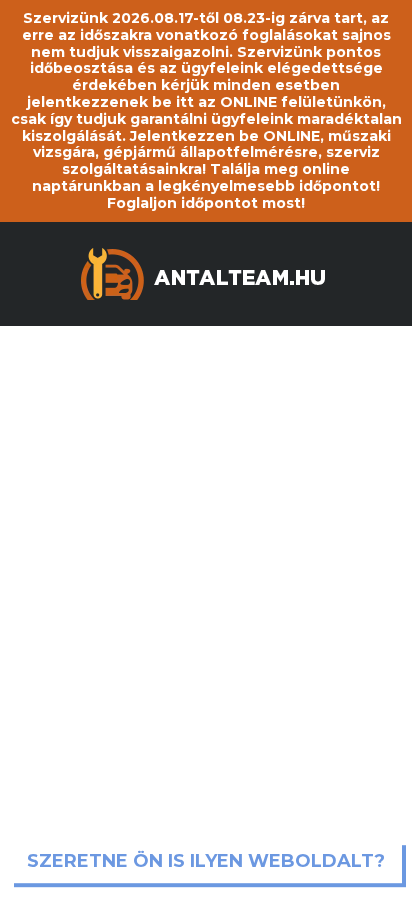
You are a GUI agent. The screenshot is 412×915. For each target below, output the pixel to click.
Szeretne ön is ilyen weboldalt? (206, 862)
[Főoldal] (206, 271)
